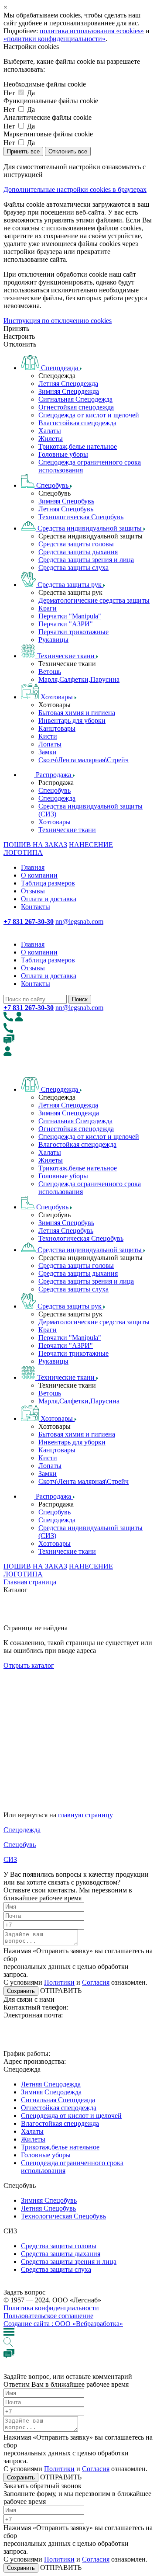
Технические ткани (67, 830)
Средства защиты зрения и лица (86, 560)
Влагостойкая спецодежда (77, 423)
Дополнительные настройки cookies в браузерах (75, 189)
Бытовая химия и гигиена (77, 713)
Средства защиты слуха (73, 568)
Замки (48, 752)
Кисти (48, 736)
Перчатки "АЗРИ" (66, 624)
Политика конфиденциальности (51, 2308)
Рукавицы (53, 640)
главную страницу (85, 1815)
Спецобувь (55, 790)
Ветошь (50, 672)
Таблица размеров (48, 883)
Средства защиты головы (76, 544)
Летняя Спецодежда (68, 384)
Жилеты (51, 439)
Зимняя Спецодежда (69, 391)
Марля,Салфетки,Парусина (79, 679)
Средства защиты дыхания (78, 552)
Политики (59, 1982)
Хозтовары (55, 822)
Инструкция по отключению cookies (58, 321)
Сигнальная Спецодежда (75, 399)
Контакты (36, 907)
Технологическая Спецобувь (81, 517)
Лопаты (50, 744)
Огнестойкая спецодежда (76, 407)
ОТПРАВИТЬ (60, 1991)
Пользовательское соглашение (48, 2316)
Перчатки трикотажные (73, 632)
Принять (16, 328)
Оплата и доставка (49, 899)
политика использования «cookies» (92, 31)
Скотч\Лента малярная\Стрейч (84, 760)
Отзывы (33, 891)
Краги (48, 608)
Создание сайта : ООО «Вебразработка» (63, 2324)
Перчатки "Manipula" (70, 616)
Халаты (50, 431)
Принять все (23, 151)
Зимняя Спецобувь (66, 501)
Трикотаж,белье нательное (78, 446)
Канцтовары (57, 728)
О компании (39, 875)
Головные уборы (63, 454)
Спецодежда (57, 798)
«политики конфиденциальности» (55, 39)
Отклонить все (68, 151)
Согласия (96, 1982)
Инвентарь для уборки (72, 720)
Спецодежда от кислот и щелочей (89, 415)
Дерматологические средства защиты (94, 600)
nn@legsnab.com (79, 922)
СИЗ (10, 1859)
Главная (33, 867)
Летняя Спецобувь (66, 509)
